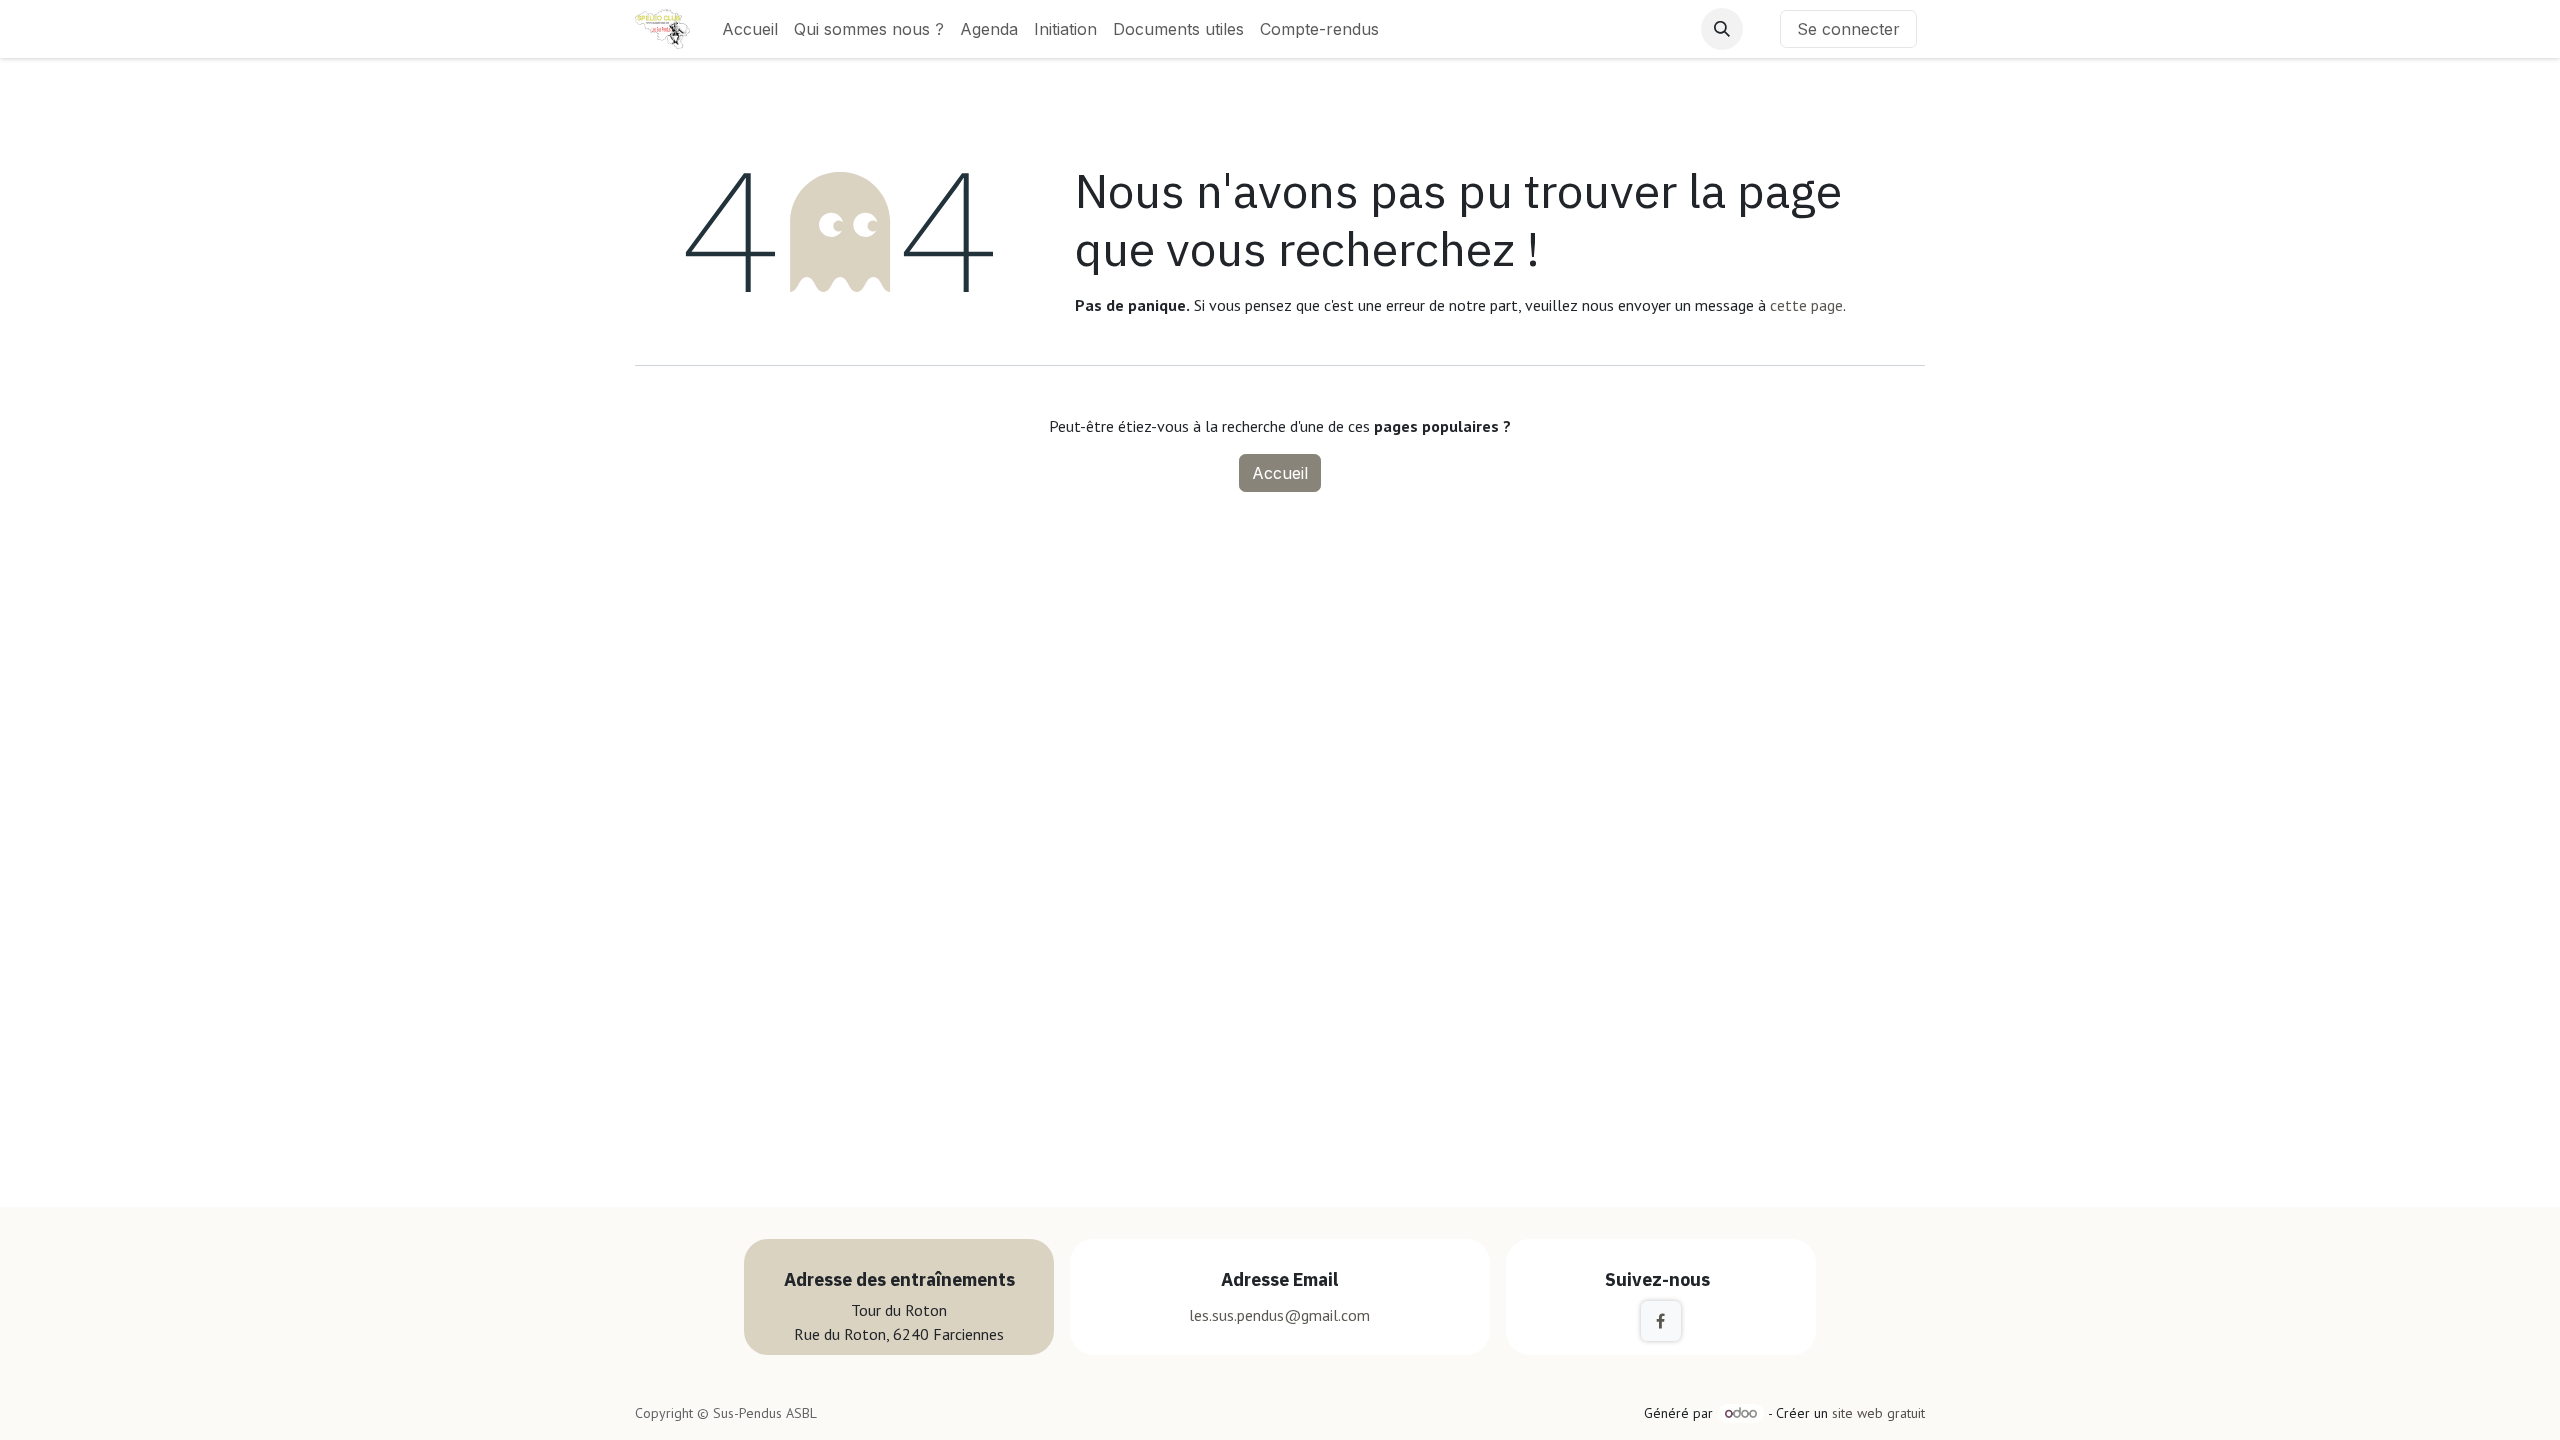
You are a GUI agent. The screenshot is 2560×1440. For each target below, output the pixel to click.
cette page (1806, 305)
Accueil (1280, 473)
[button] (1722, 29)
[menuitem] (750, 29)
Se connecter (1848, 29)
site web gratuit (1878, 1413)
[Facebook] (1661, 1321)
